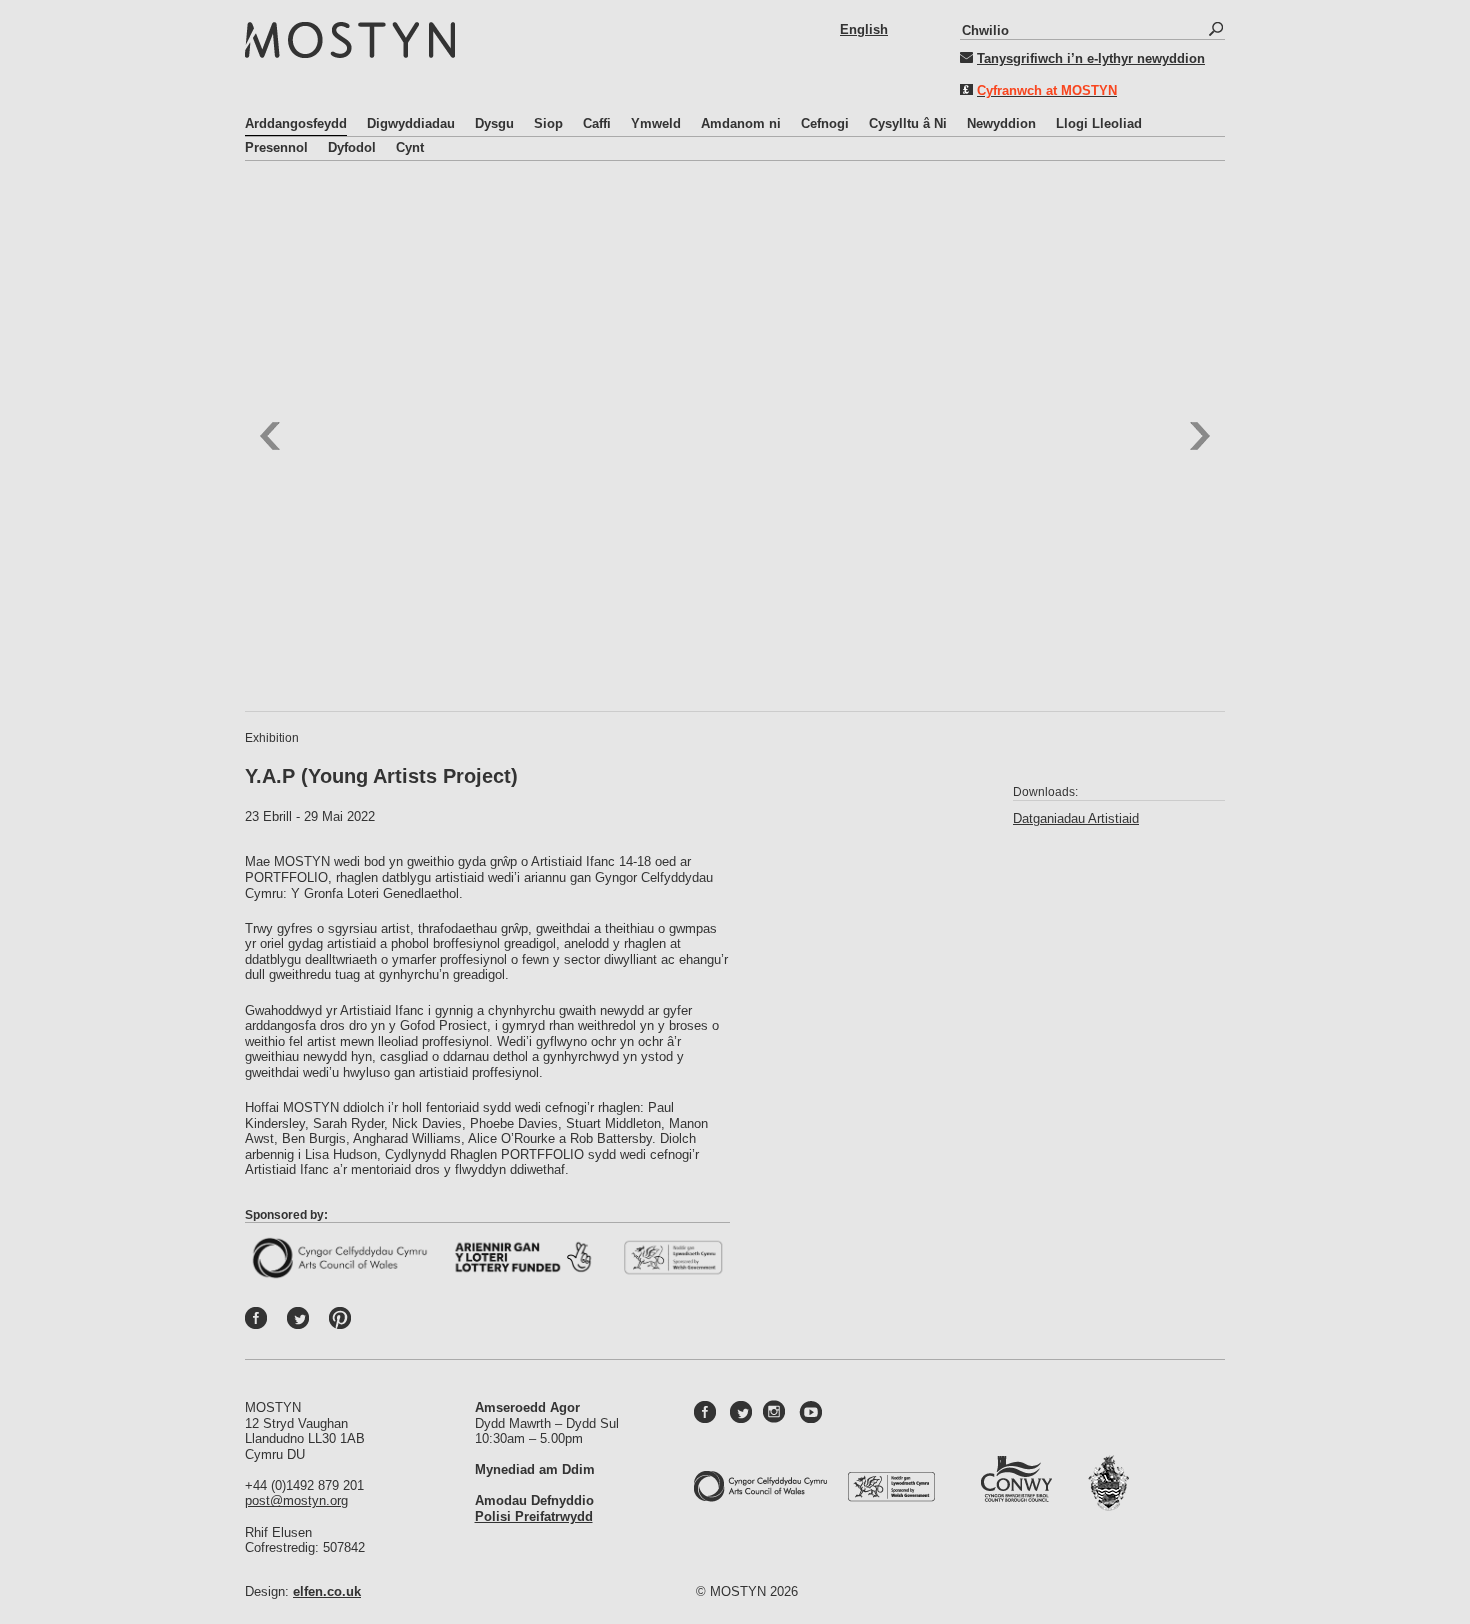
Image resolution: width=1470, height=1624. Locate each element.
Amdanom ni (741, 123)
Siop (548, 123)
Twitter (319, 1323)
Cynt (410, 147)
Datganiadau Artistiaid (1076, 818)
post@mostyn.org (296, 1500)
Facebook (277, 1323)
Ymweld (656, 123)
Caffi (597, 123)
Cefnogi (825, 123)
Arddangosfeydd (296, 123)
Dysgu (494, 123)
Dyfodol (352, 147)
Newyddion (1001, 123)
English (864, 29)
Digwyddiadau (411, 123)
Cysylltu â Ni (908, 123)
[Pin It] (345, 1323)
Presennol (276, 147)
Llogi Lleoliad (1099, 123)
